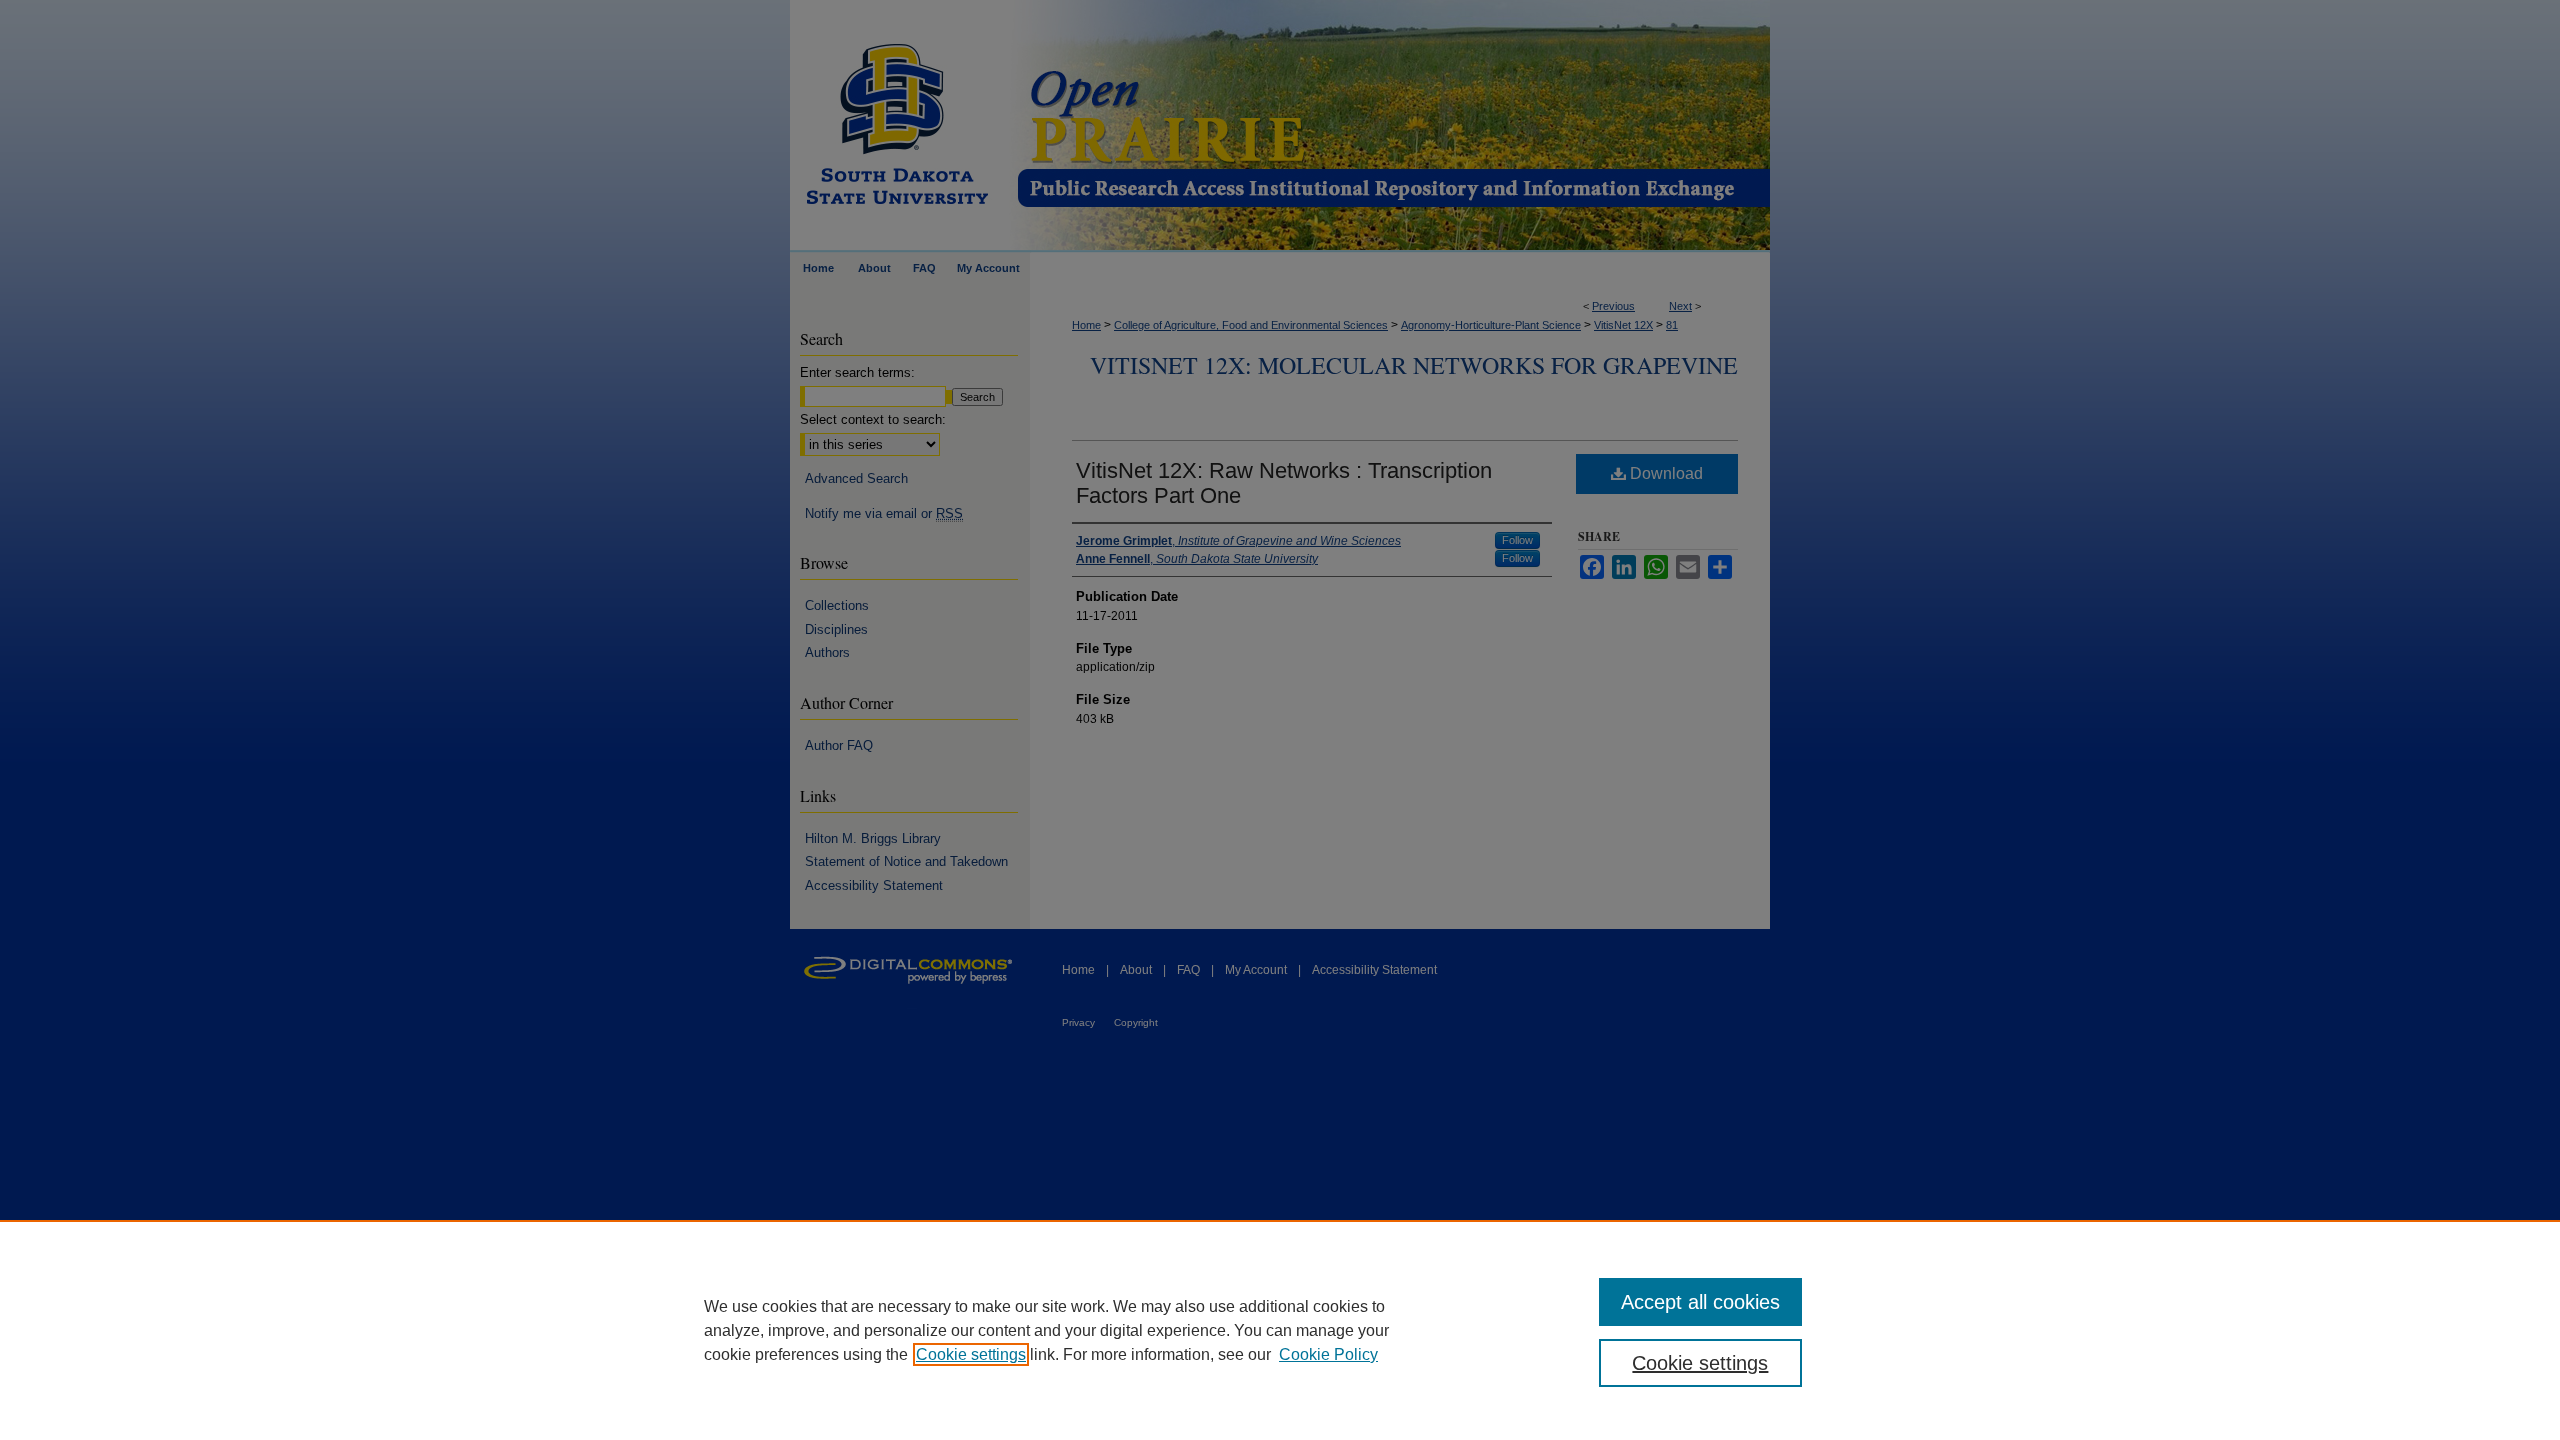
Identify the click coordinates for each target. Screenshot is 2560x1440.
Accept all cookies (1700, 1302)
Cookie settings (971, 1354)
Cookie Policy (1328, 1354)
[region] (1280, 1330)
